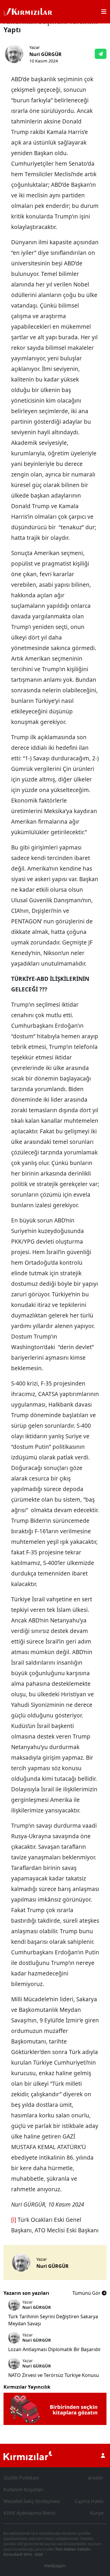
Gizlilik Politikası (21, 2478)
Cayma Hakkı (89, 2501)
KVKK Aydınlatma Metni (29, 2513)
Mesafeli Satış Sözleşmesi (32, 2501)
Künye (97, 2513)
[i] (14, 2220)
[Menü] (104, 12)
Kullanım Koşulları (23, 2489)
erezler (96, 2478)
